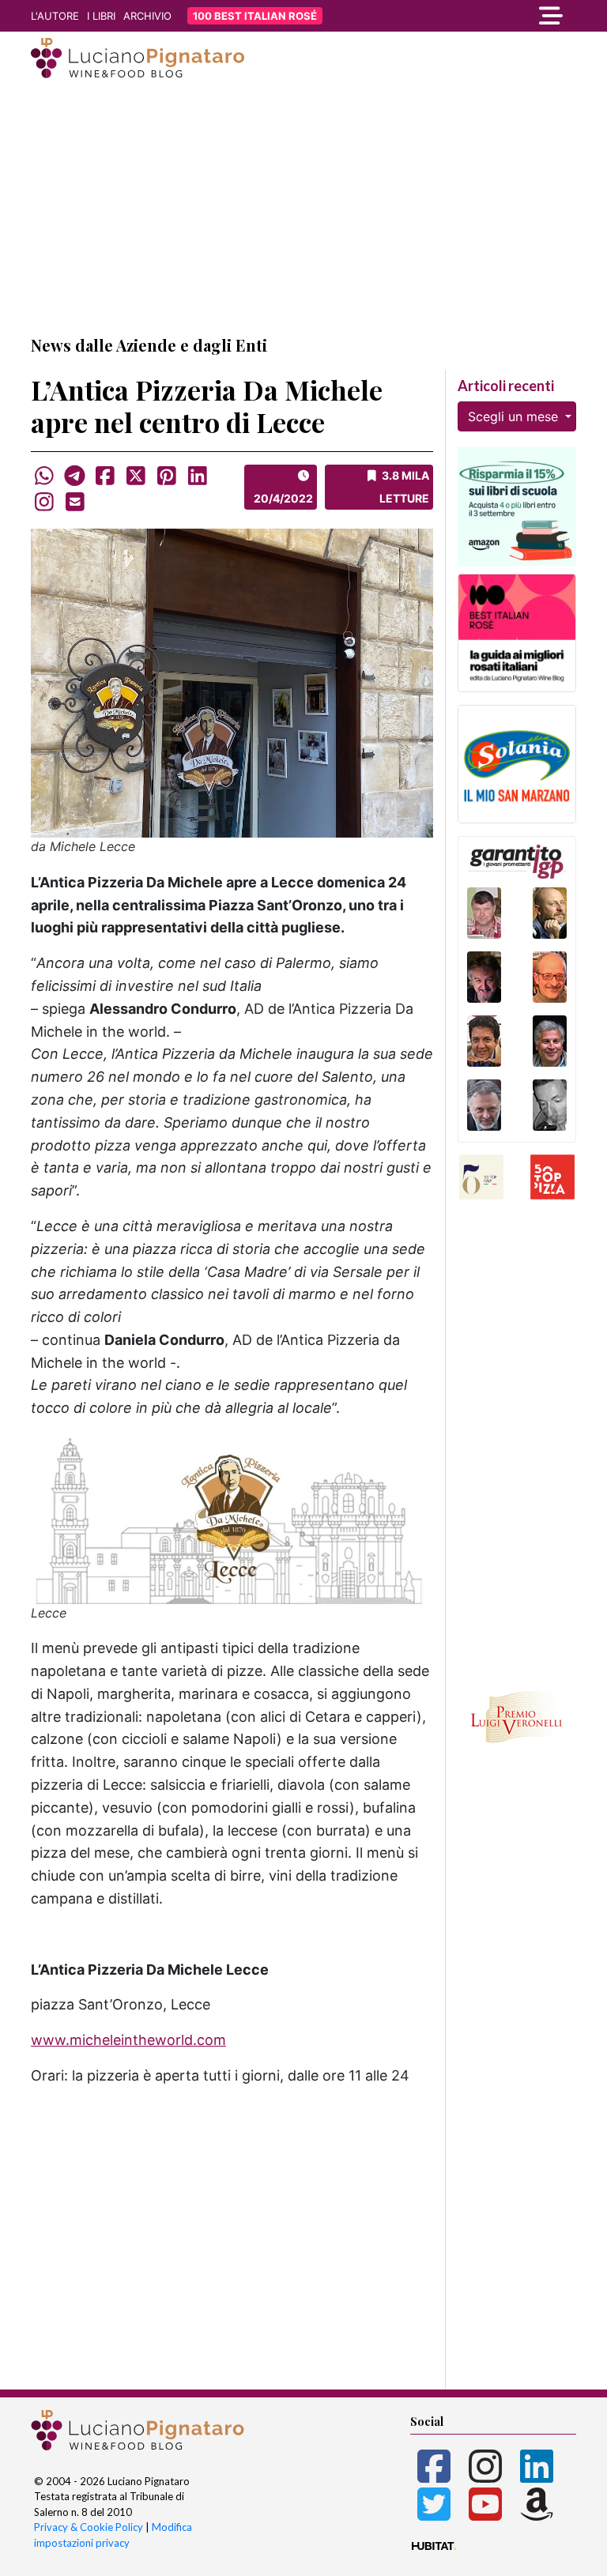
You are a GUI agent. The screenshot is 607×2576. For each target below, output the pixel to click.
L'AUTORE (55, 16)
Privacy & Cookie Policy (89, 2527)
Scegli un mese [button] (515, 416)
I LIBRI (101, 16)
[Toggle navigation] (493, 16)
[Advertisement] (303, 208)
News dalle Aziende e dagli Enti (149, 345)
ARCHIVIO (147, 16)
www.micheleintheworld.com (128, 2040)
